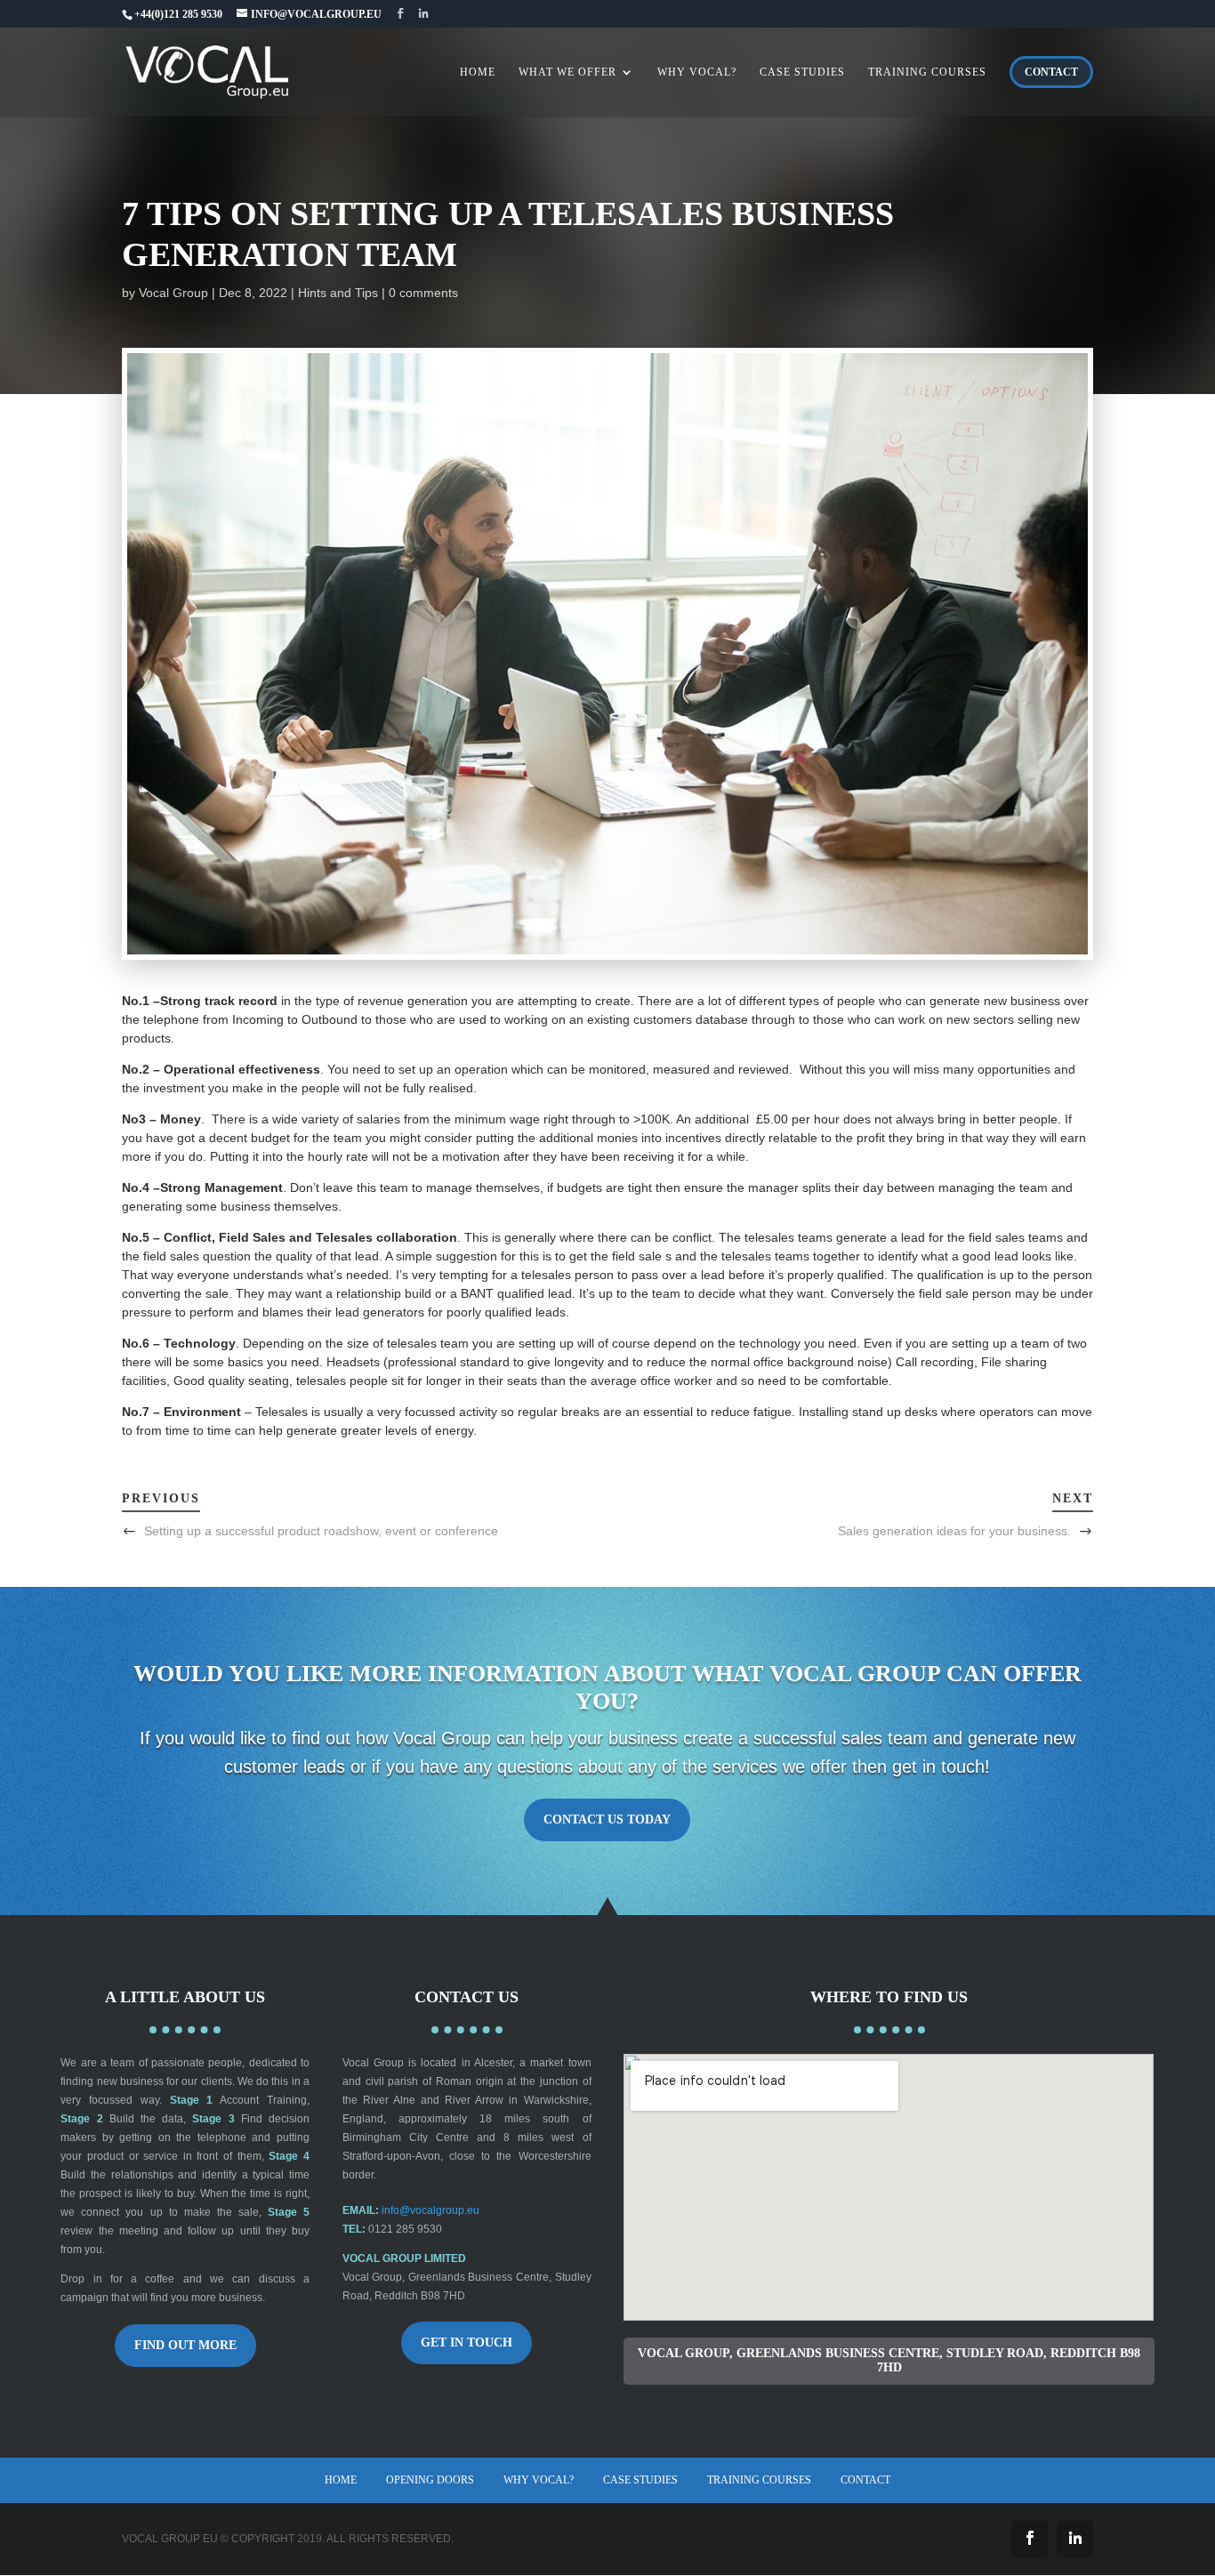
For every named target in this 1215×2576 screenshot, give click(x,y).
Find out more (185, 2345)
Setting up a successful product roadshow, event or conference (321, 1531)
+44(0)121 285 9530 (178, 14)
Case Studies (640, 2480)
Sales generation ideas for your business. (954, 1531)
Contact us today (607, 1820)
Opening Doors (430, 2480)
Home (341, 2480)
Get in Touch (467, 2343)
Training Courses (759, 2480)
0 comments (423, 293)
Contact (865, 2480)
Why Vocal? (539, 2480)
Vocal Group (173, 293)
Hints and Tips (338, 293)
